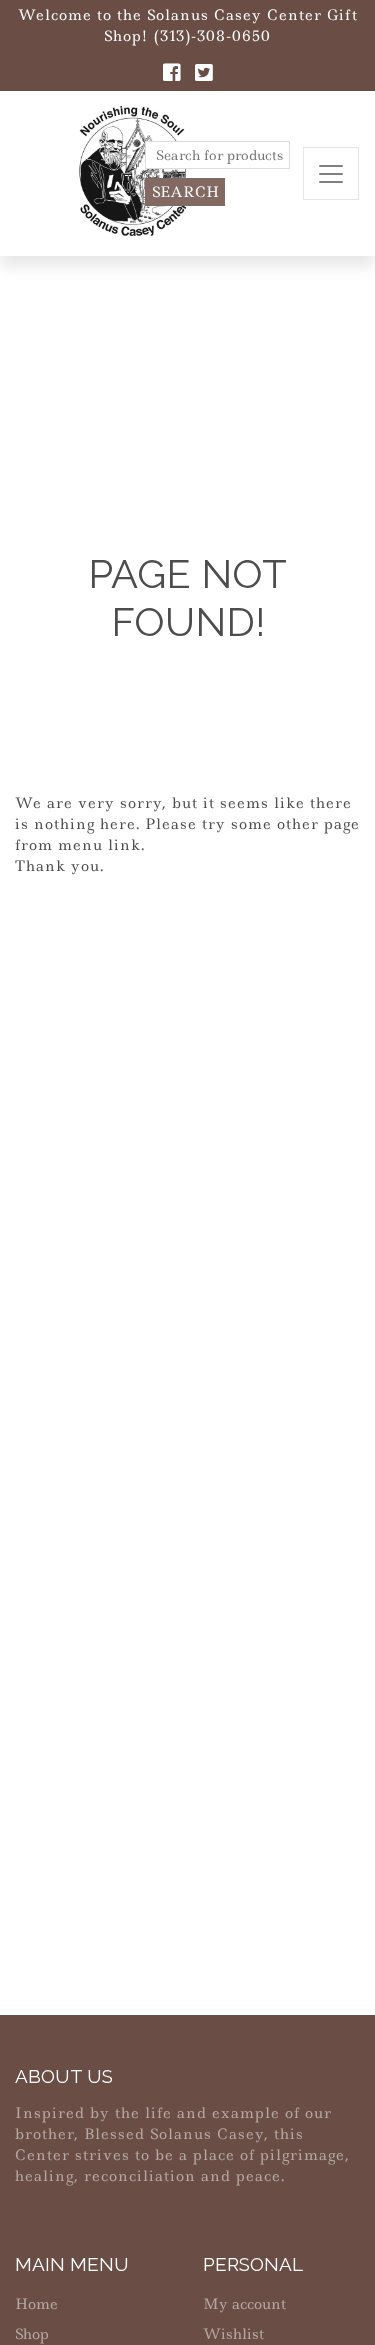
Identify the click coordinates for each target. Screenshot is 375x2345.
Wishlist (233, 2334)
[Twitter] (204, 75)
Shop (32, 2334)
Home (36, 2304)
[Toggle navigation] (331, 173)
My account (244, 2304)
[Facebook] (172, 75)
